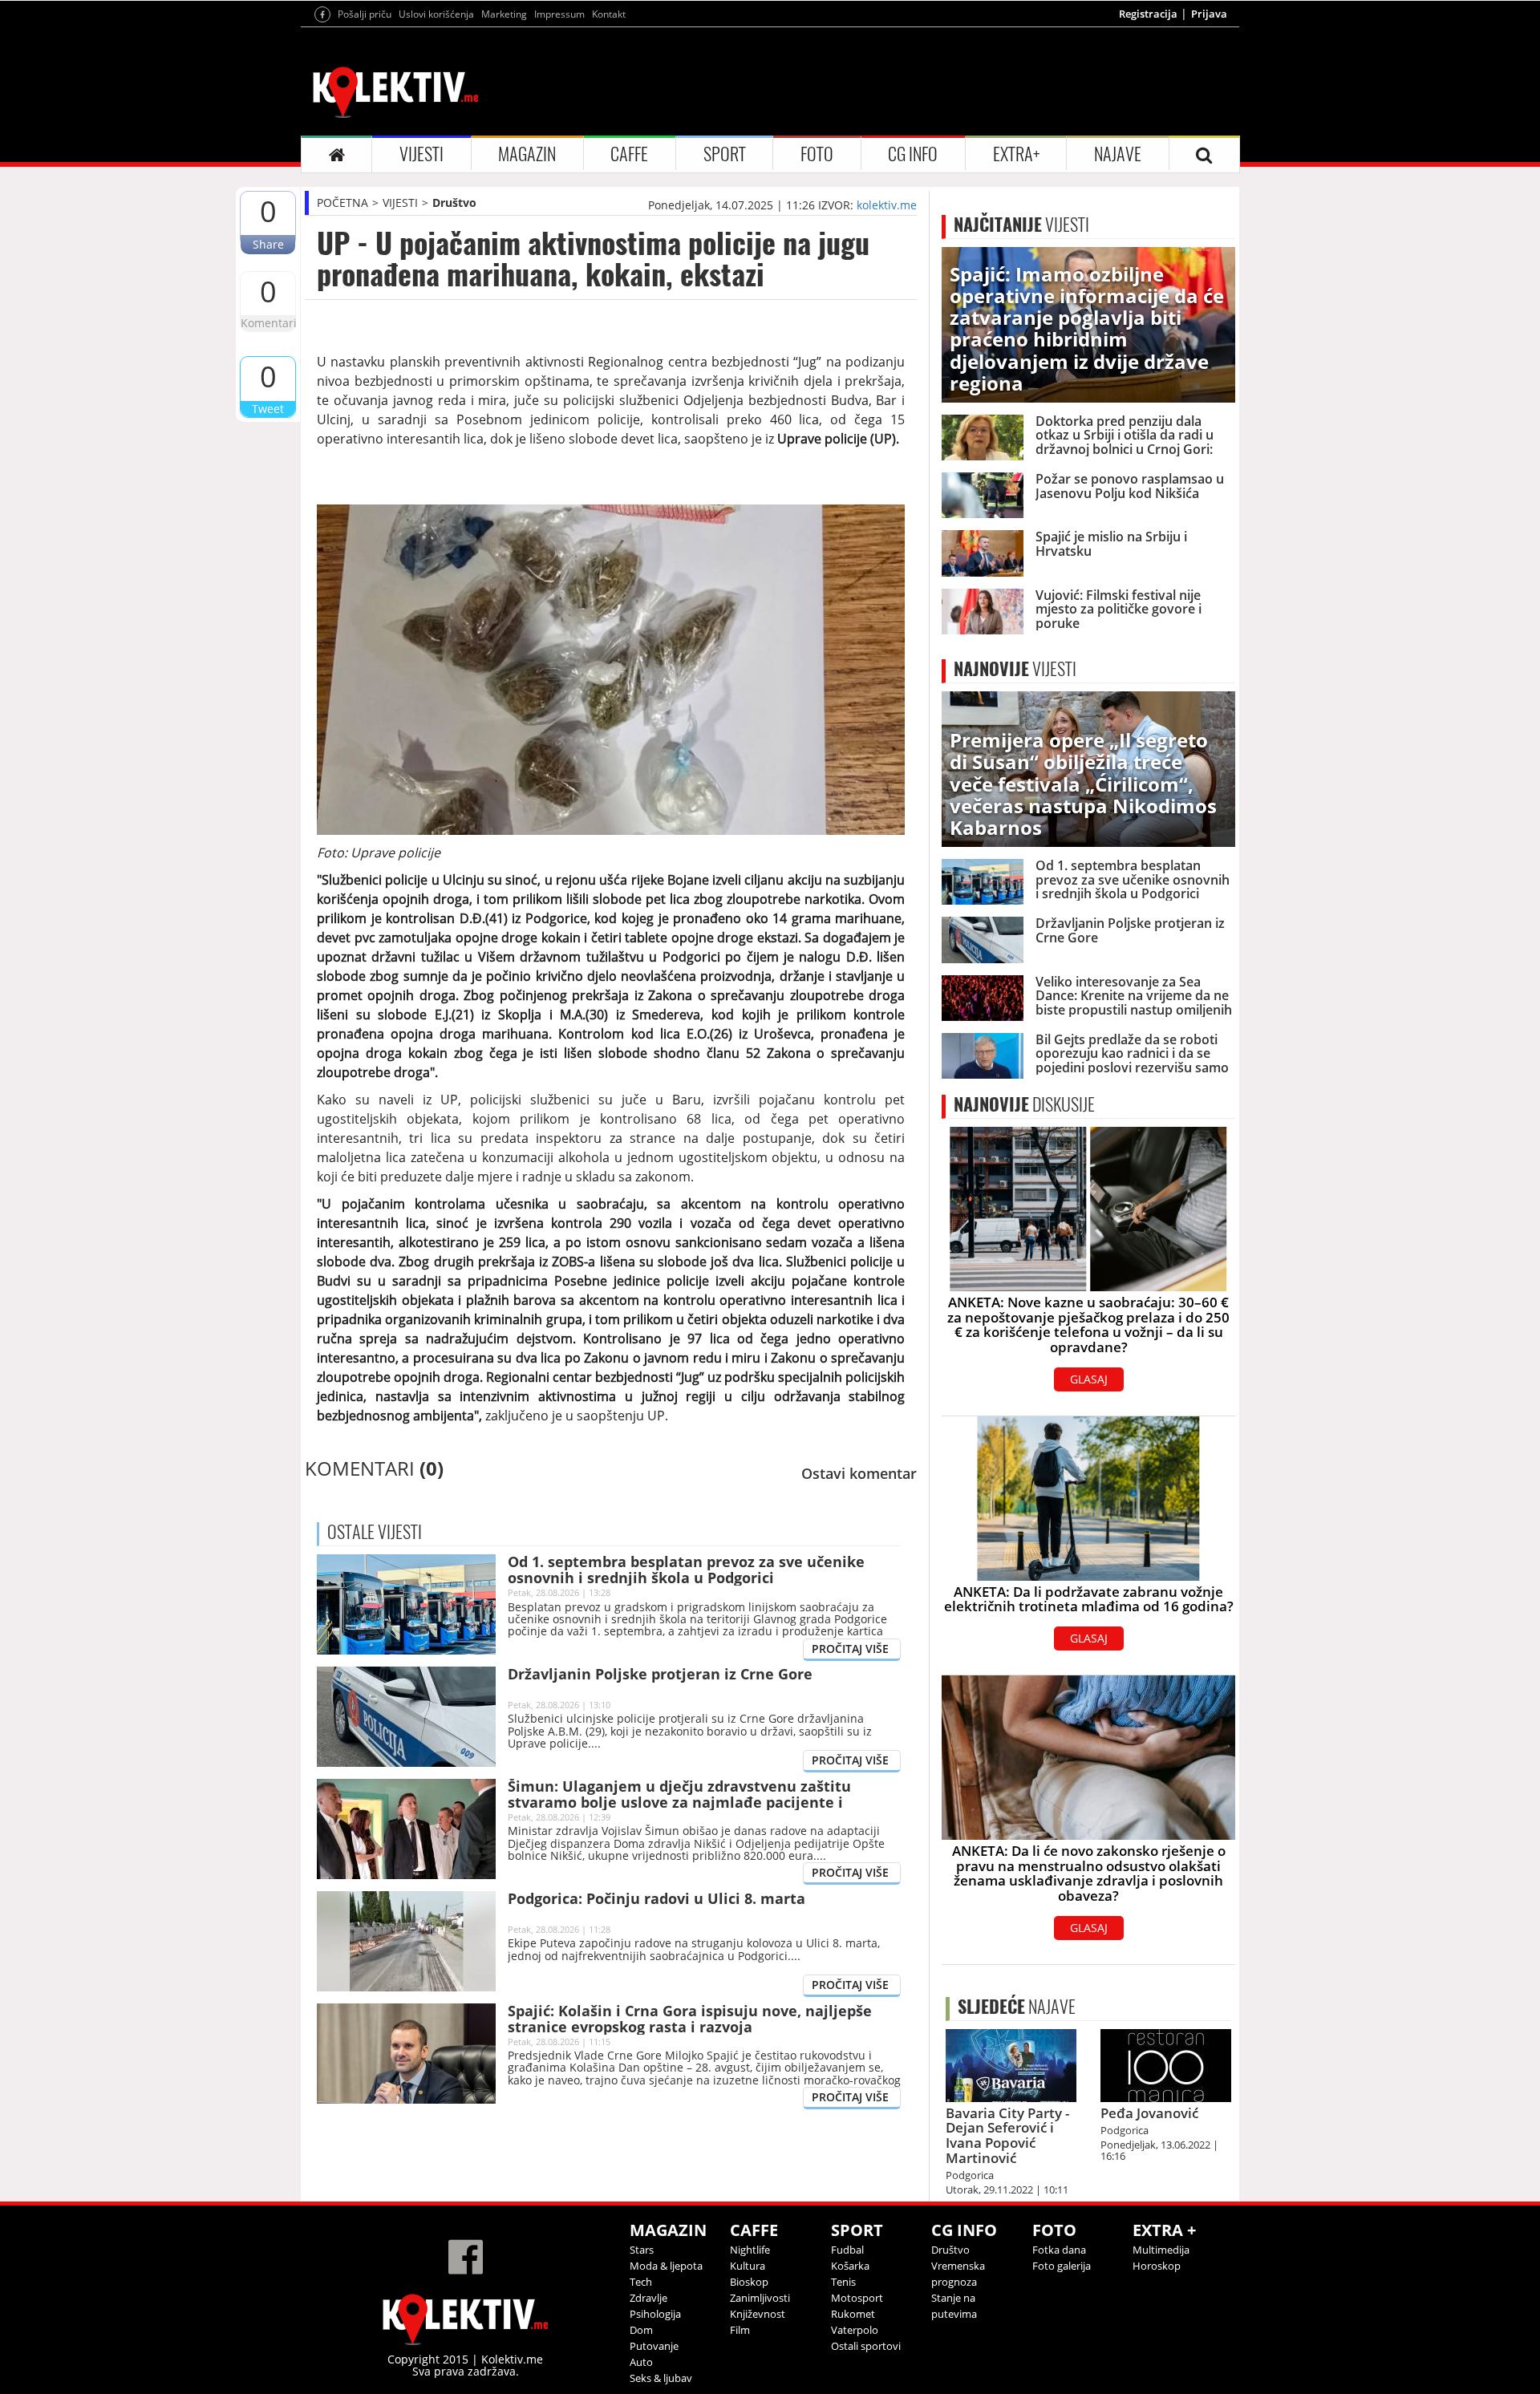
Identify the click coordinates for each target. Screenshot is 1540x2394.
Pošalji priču (365, 14)
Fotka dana (1059, 2250)
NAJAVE (1118, 154)
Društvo (454, 203)
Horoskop (1157, 2266)
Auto (641, 2362)
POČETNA (342, 203)
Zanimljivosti (760, 2298)
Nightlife (750, 2250)
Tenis (843, 2282)
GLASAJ (1089, 1379)
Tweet (268, 409)
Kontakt (609, 14)
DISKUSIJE (1024, 1104)
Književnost (758, 2314)
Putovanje (654, 2346)
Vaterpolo (855, 2330)
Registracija (1148, 14)
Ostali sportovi (866, 2346)
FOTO (817, 154)
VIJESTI (421, 154)
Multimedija (1161, 2250)
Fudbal (847, 2250)
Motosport (857, 2298)
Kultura (748, 2266)
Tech (641, 2282)
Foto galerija (1062, 2266)
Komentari (268, 323)
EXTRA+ (1016, 154)
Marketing (504, 14)
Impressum (559, 14)
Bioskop (749, 2282)
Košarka (850, 2266)
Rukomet (853, 2314)
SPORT (725, 154)
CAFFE (629, 154)
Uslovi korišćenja (436, 14)
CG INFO (913, 154)
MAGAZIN (527, 154)
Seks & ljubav (661, 2378)
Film (740, 2330)
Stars (642, 2250)
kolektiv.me (887, 205)
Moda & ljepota (666, 2266)
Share (268, 244)
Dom (641, 2330)
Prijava (1209, 14)
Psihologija (655, 2314)
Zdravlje (648, 2298)
